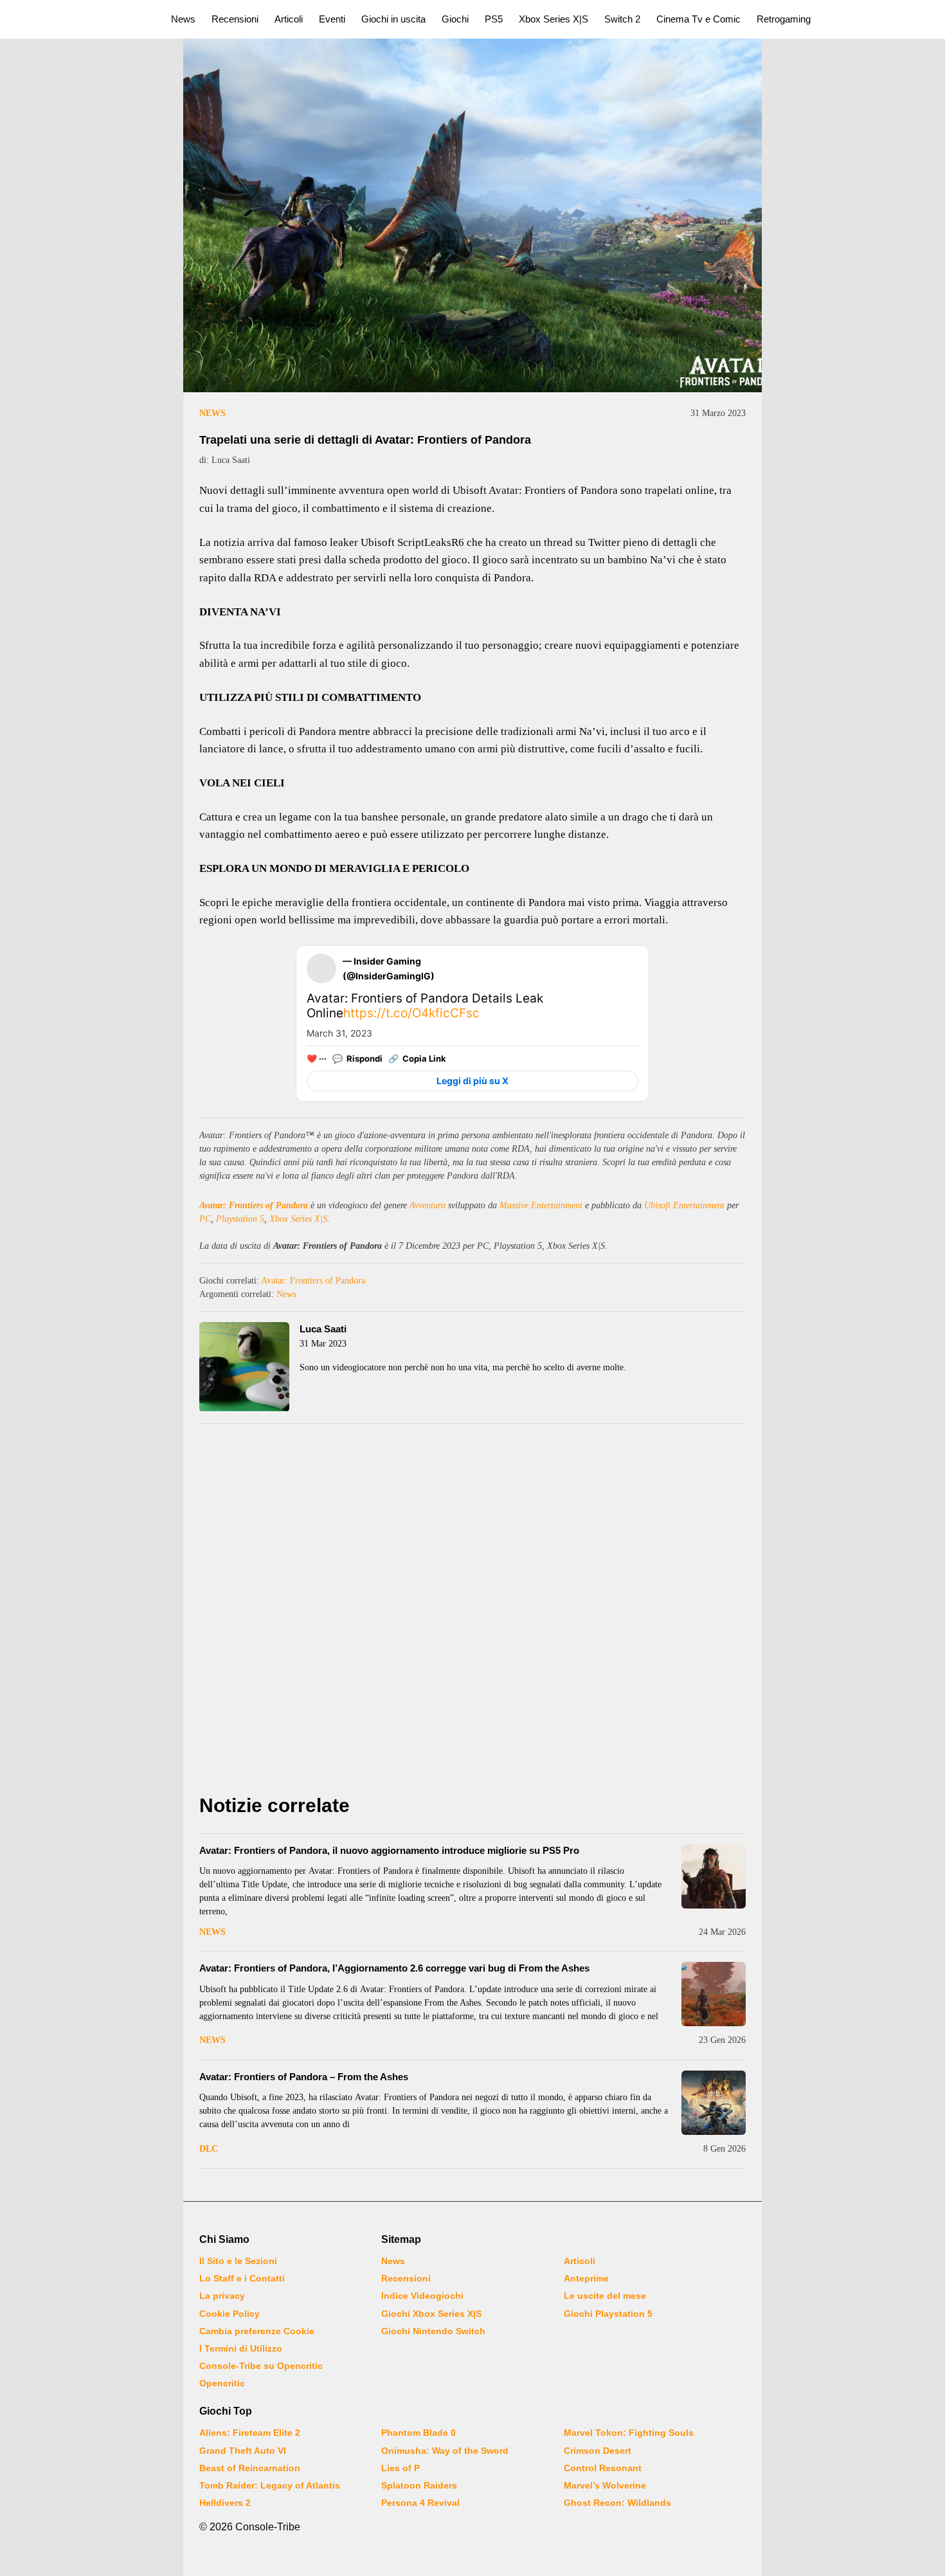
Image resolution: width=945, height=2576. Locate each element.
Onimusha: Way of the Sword (445, 2451)
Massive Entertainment (541, 1205)
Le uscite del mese (605, 2296)
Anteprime (586, 2278)
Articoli (289, 19)
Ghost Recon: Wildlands (617, 2503)
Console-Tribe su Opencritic (261, 2366)
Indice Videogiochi (422, 2296)
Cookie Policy (230, 2314)
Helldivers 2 (225, 2503)
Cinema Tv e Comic (698, 19)
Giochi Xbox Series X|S (431, 2314)
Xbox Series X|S (553, 19)
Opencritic (222, 2383)
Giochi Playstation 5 (608, 2314)
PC (205, 1219)
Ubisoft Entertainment (684, 1205)
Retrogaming (784, 19)
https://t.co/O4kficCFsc (411, 1013)
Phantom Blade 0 (419, 2433)
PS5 (494, 19)
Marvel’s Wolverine (605, 2485)
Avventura (428, 1205)
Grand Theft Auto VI (243, 2451)
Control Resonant (603, 2468)
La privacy (222, 2296)
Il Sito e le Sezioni (238, 2261)
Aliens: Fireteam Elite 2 (250, 2433)
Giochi (455, 19)
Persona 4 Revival (420, 2503)
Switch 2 (622, 19)
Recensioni (235, 19)
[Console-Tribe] (78, 19)
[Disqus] (473, 1612)
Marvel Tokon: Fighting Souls (629, 2433)
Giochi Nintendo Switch (433, 2331)
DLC (209, 2149)
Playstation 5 (240, 1219)
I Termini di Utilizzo (241, 2348)
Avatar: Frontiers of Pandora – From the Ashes (304, 2077)
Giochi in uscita (393, 19)
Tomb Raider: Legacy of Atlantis (270, 2485)
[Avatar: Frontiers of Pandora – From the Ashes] (714, 2103)
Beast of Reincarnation (250, 2468)
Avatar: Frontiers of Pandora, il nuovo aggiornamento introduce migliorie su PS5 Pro (389, 1850)
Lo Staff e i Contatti (242, 2278)
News (183, 19)
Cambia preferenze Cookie (257, 2331)
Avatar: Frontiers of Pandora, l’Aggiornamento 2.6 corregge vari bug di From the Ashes (394, 1968)
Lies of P (401, 2468)
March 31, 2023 (339, 1033)
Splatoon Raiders (419, 2485)
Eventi (332, 19)
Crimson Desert (598, 2451)
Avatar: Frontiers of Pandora (254, 1205)
